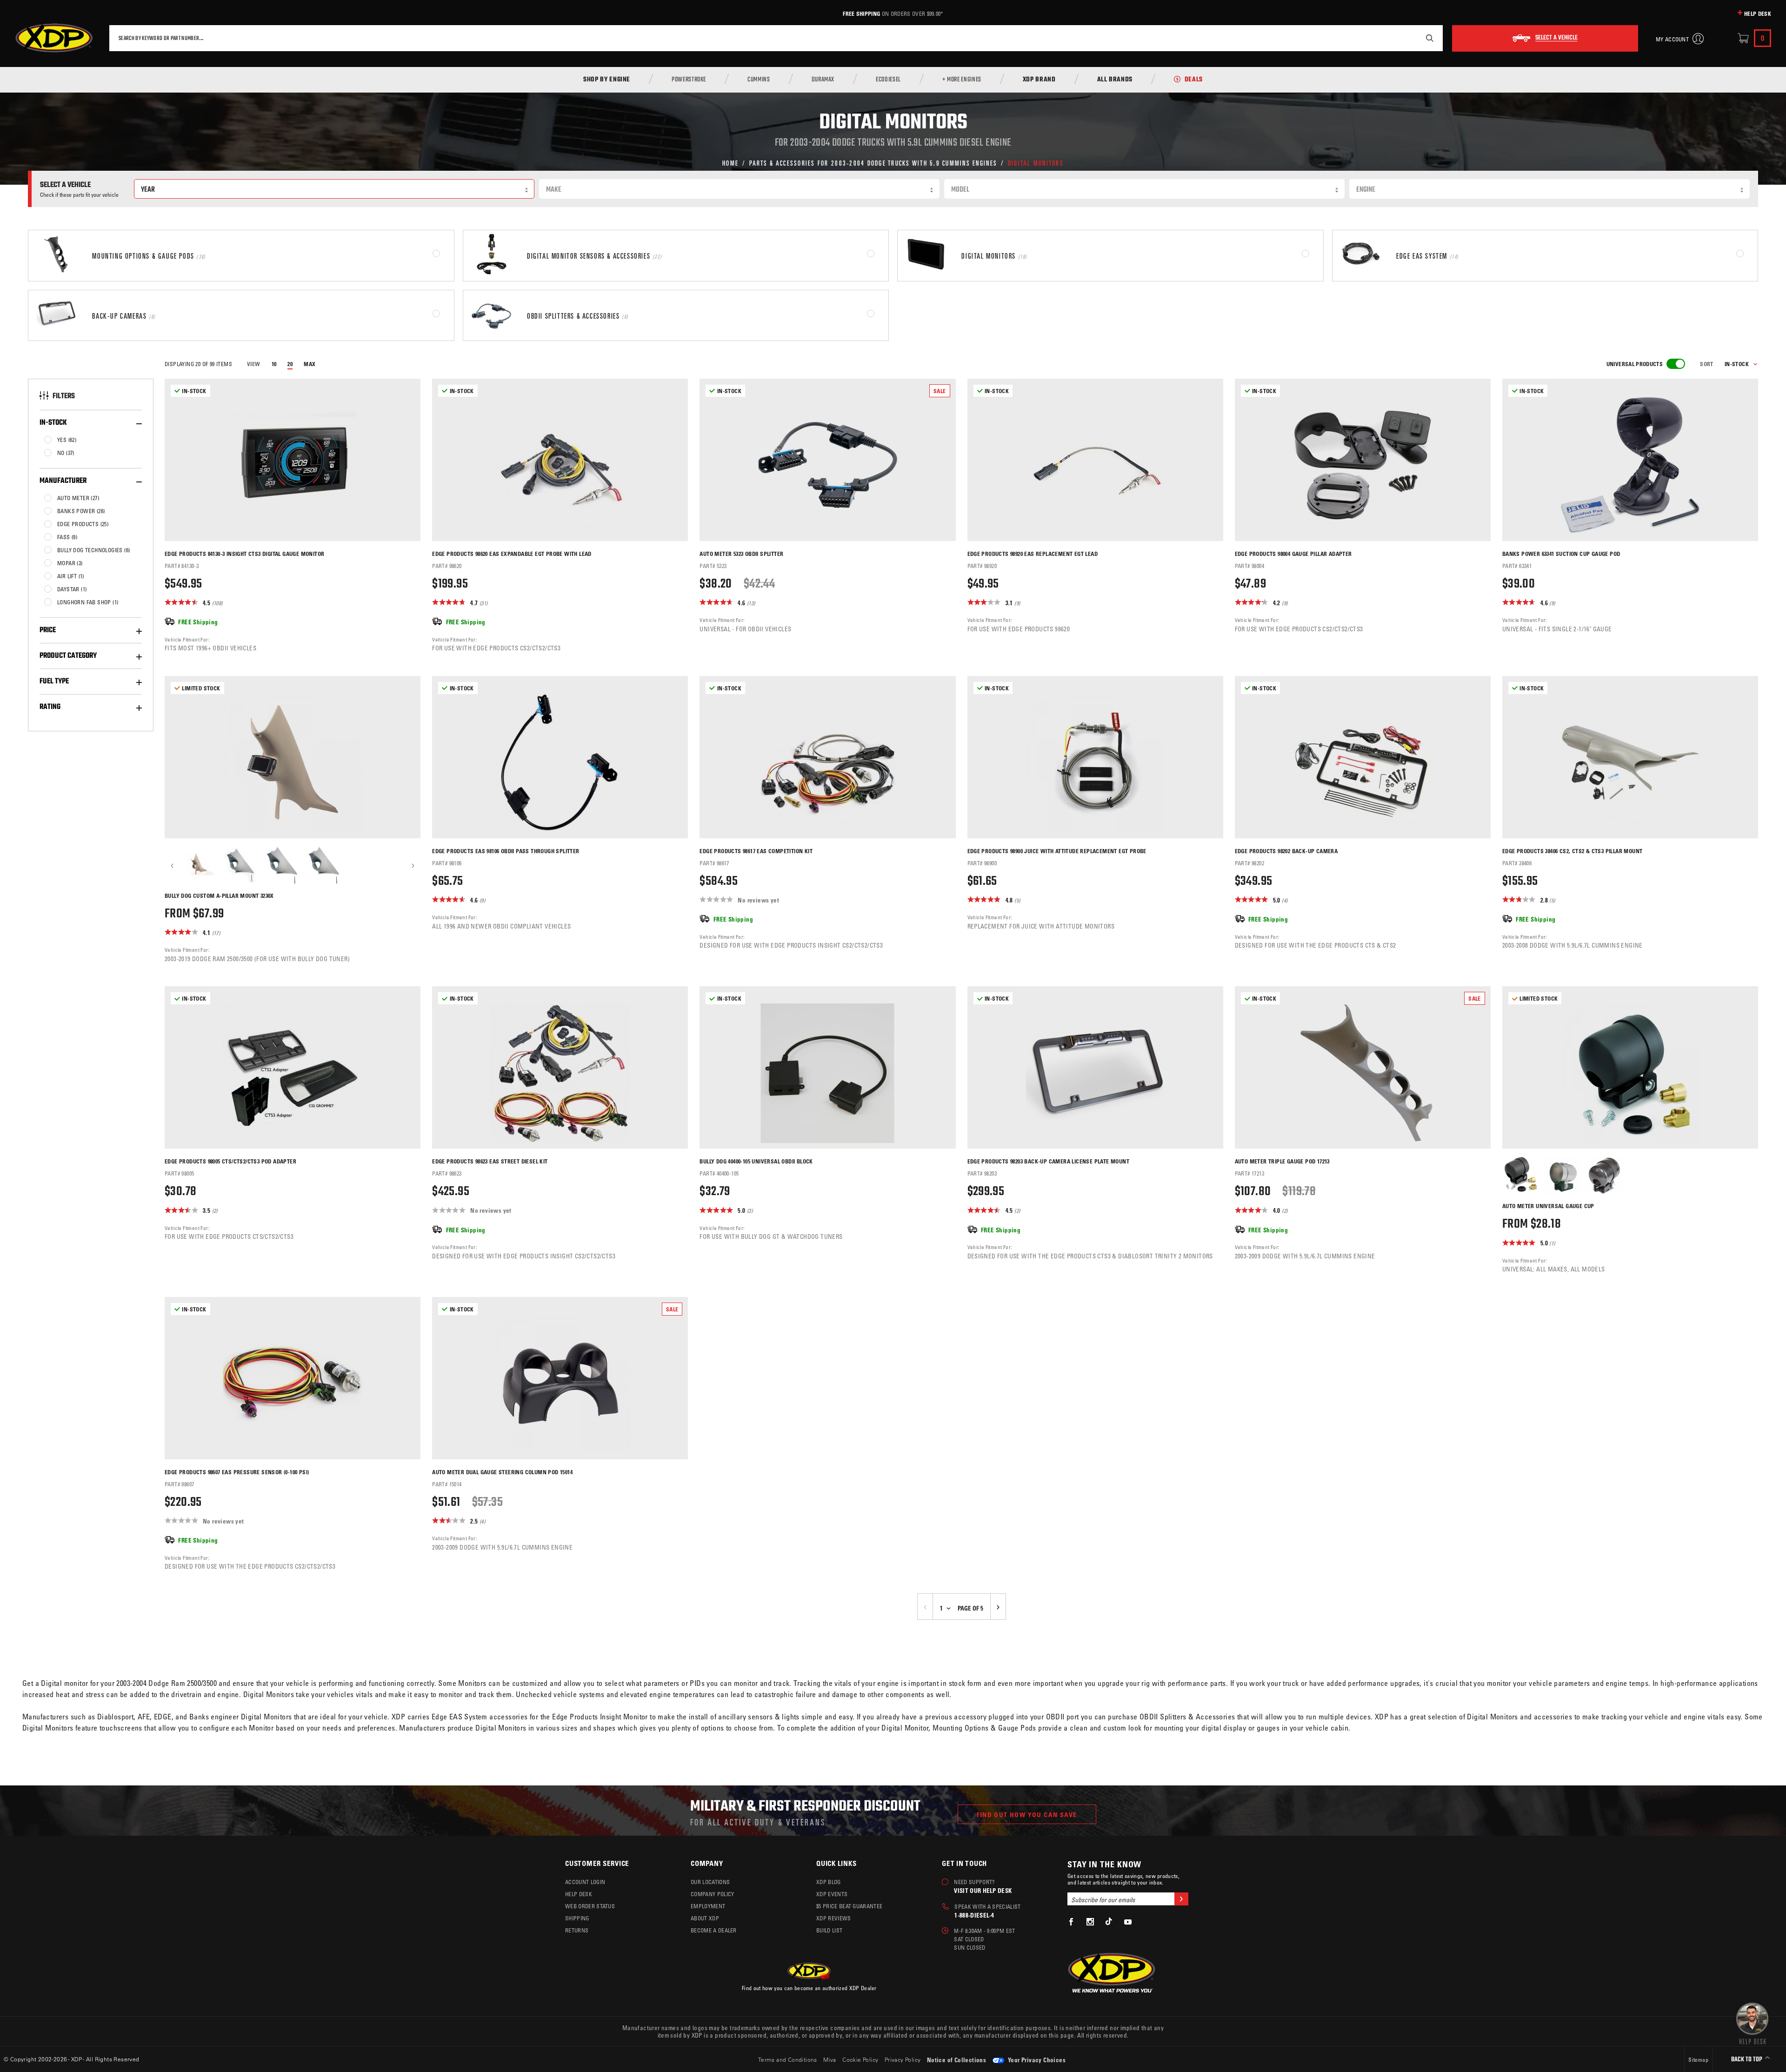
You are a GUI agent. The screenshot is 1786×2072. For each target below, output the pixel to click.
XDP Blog (829, 1882)
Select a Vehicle (1556, 38)
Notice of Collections (956, 2060)
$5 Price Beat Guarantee (849, 1906)
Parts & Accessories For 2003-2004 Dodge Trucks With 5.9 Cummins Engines (873, 163)
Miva (830, 2059)
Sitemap (1698, 2059)
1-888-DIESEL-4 (974, 1915)
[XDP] (54, 38)
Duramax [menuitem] (823, 80)
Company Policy (712, 1894)
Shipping (577, 1918)
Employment (708, 1906)
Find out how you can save (1027, 1815)
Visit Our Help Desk (983, 1890)
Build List (829, 1930)
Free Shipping (861, 13)
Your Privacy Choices (1036, 2060)
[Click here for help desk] (1752, 2023)
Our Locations (710, 1882)
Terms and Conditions (788, 2059)
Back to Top (1747, 2060)
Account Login (585, 1882)
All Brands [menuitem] (1115, 80)
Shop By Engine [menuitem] (607, 80)
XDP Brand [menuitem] (1039, 80)
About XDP (705, 1918)
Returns (577, 1930)
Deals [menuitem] (1194, 80)
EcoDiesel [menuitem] (888, 80)
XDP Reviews (834, 1918)
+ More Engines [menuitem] (962, 80)
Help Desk (1758, 13)
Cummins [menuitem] (759, 80)
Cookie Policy (860, 2059)
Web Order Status (590, 1906)
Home (730, 163)
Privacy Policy (903, 2059)
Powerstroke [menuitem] (689, 80)
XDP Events (832, 1894)
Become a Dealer (714, 1930)
